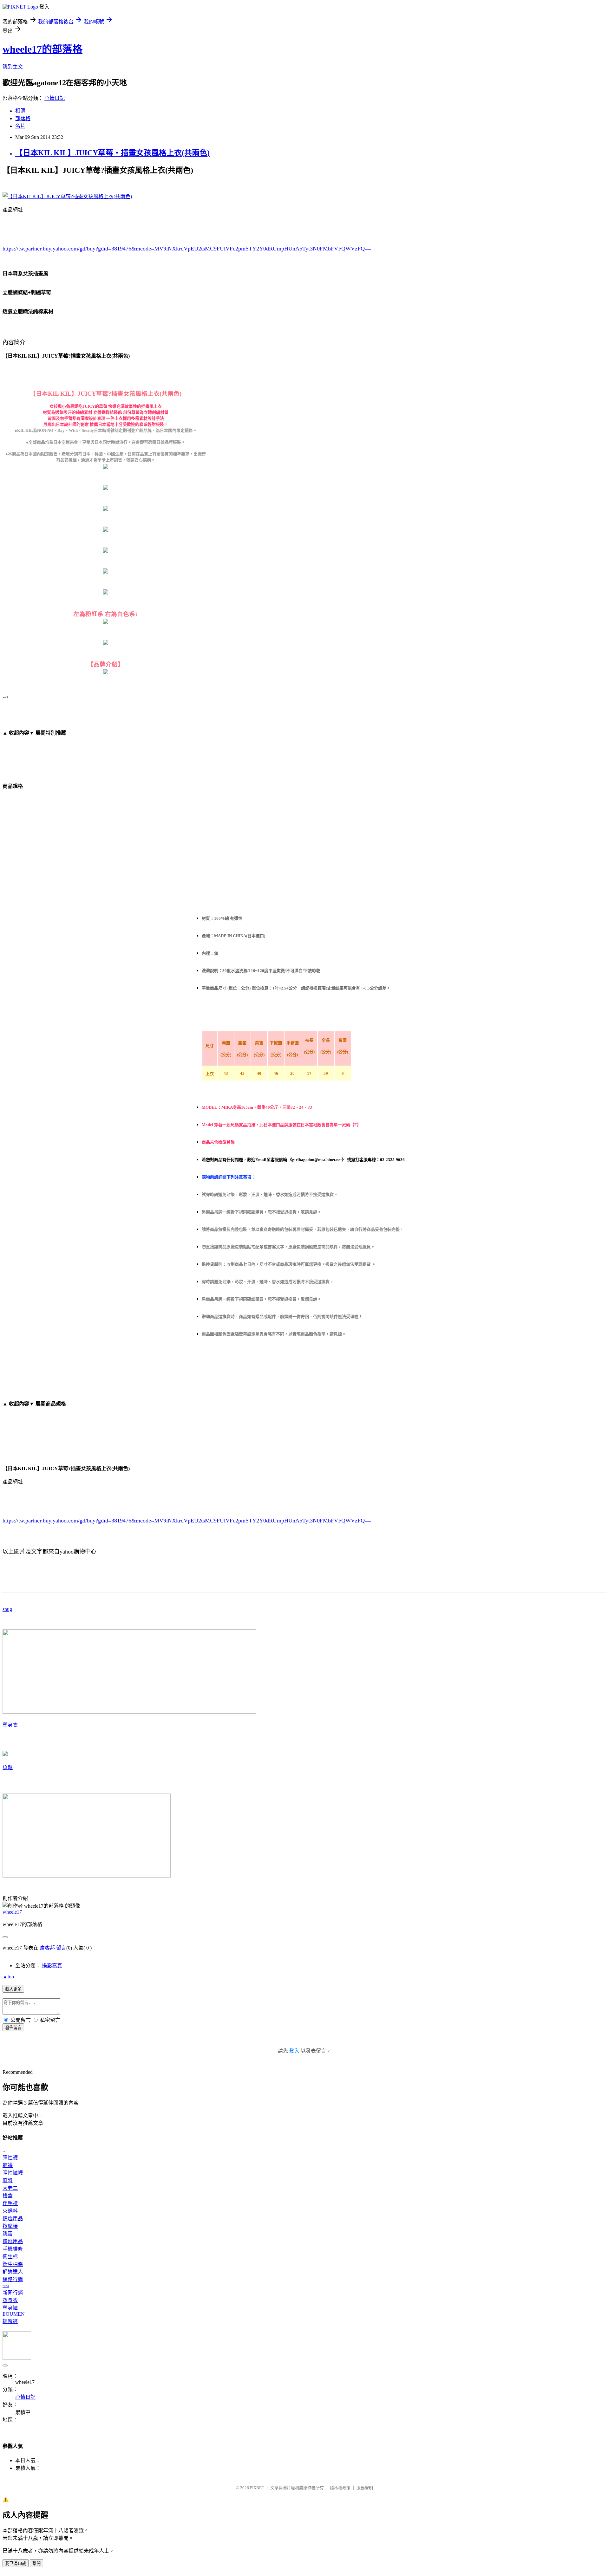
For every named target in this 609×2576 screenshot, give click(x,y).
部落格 (23, 118)
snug (7, 1609)
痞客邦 (47, 1948)
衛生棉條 (13, 2264)
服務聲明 (365, 2488)
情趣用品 (13, 2219)
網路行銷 (13, 2279)
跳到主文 (13, 67)
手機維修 (13, 2249)
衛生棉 (10, 2257)
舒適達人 (13, 2272)
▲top (8, 1977)
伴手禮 (10, 2203)
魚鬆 (8, 1767)
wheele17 (12, 1912)
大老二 (10, 2188)
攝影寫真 (52, 1966)
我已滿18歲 (16, 2563)
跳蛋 (8, 2234)
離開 (36, 2563)
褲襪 (8, 2165)
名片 (20, 126)
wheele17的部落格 (43, 49)
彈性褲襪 (13, 2173)
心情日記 (55, 98)
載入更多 (13, 1989)
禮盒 (8, 2196)
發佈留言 (13, 2028)
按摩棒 (10, 2226)
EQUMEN (14, 2314)
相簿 (20, 111)
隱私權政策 (340, 2488)
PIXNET (257, 2488)
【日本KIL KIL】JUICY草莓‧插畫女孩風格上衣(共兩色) (112, 153)
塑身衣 (10, 1725)
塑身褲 (10, 2308)
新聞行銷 (13, 2293)
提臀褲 (10, 2321)
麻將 (8, 2180)
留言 (61, 1948)
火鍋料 (10, 2211)
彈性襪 (10, 2158)
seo (6, 2285)
